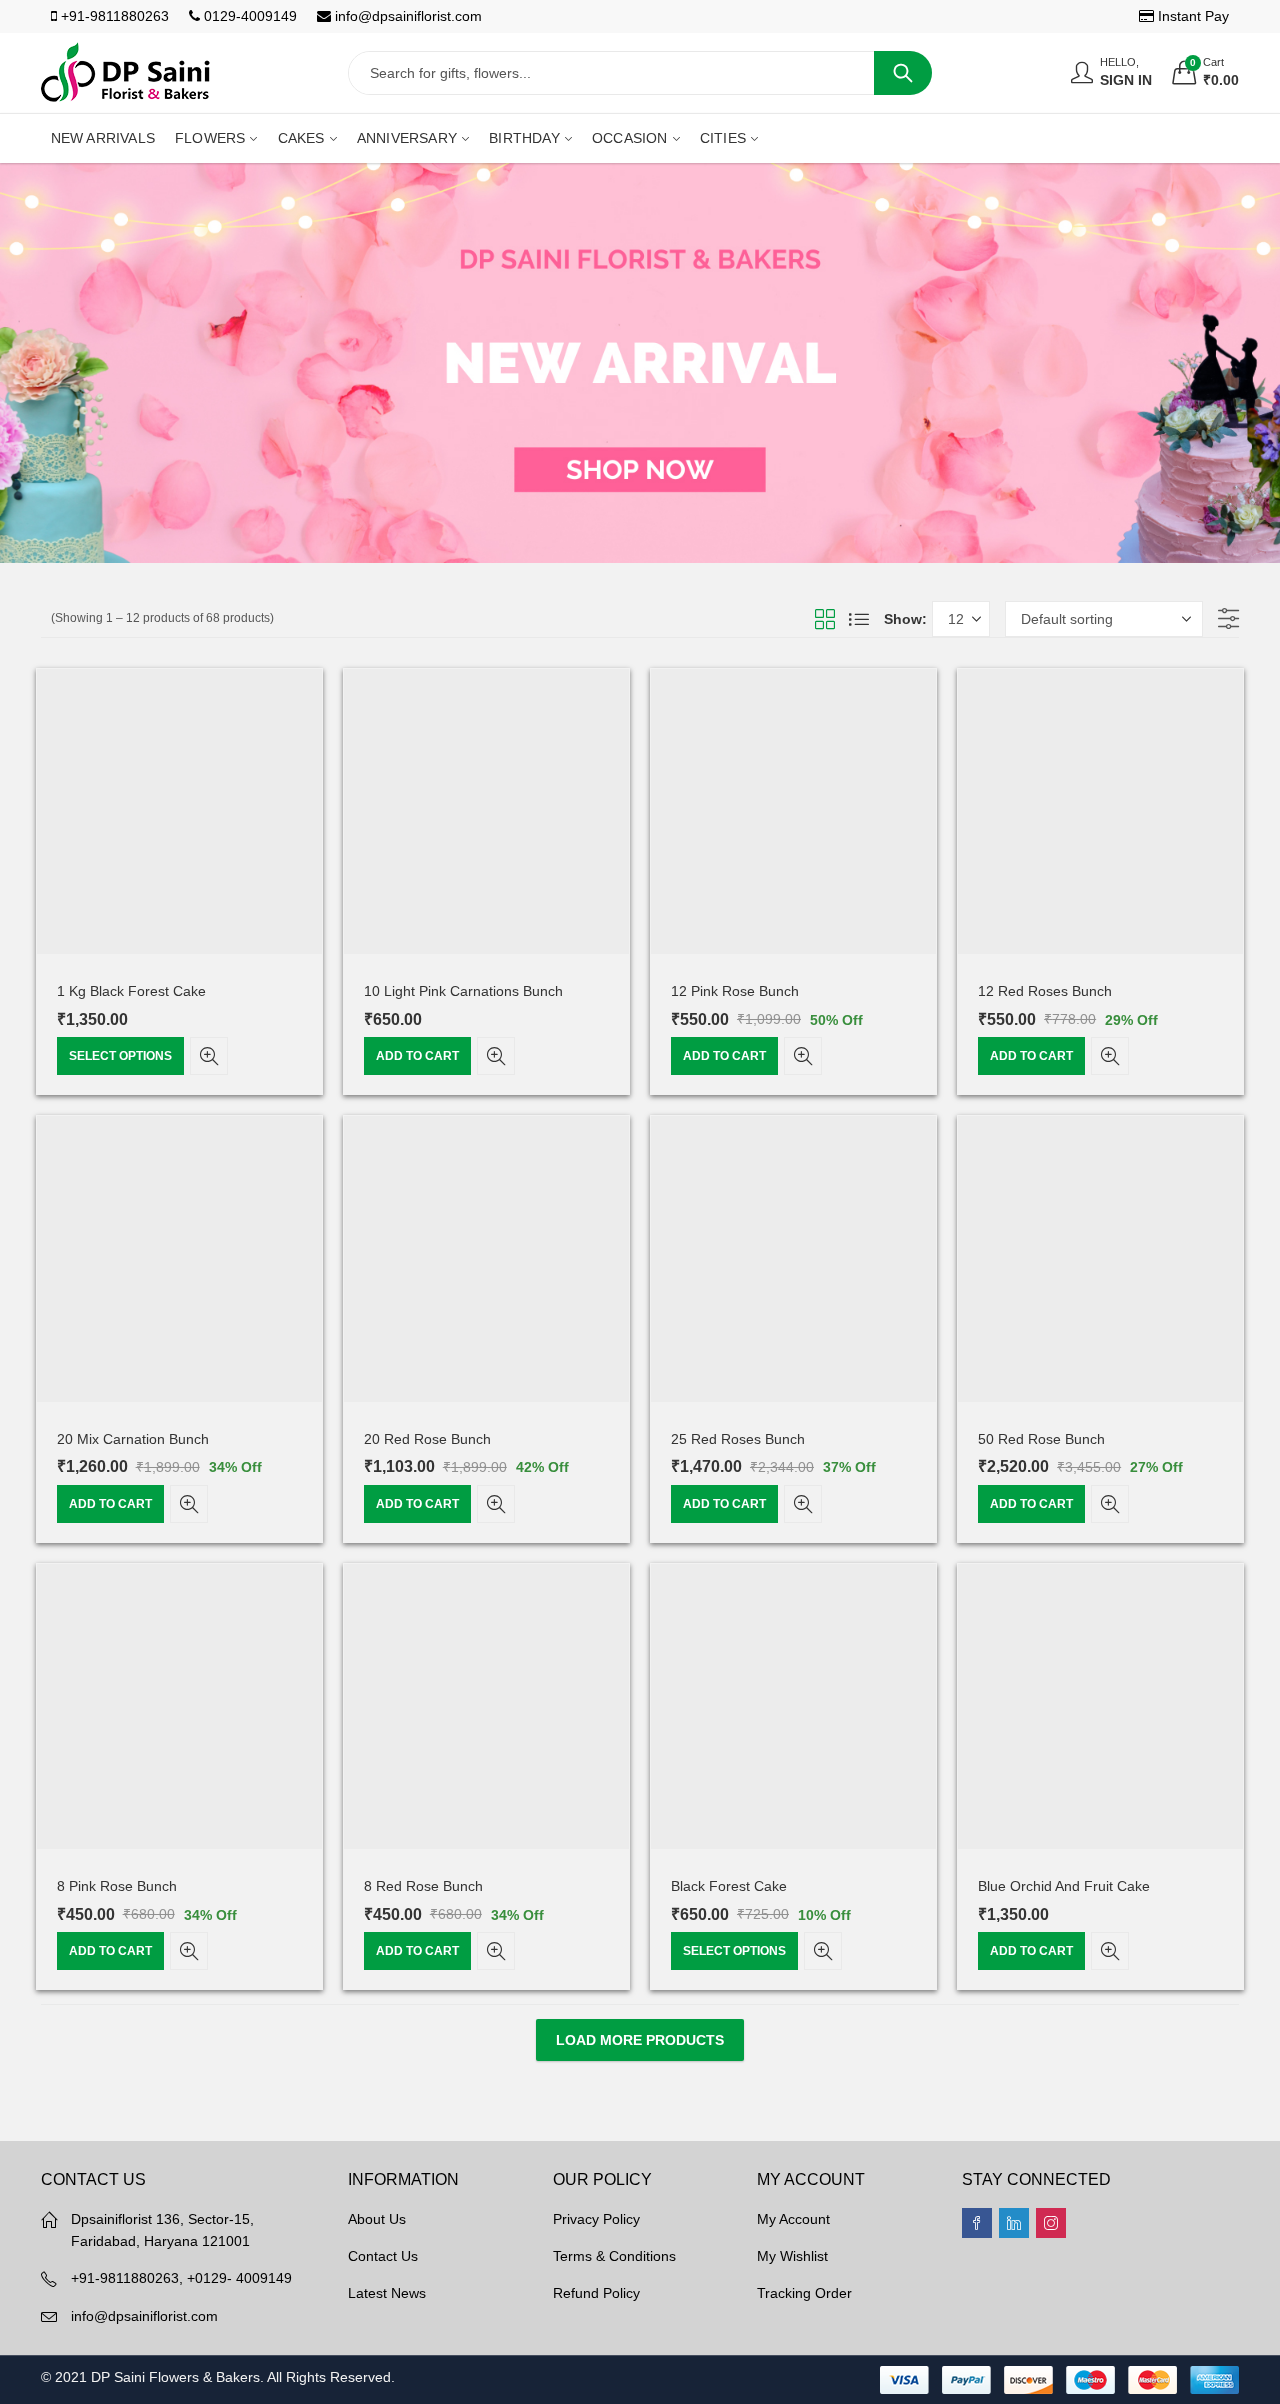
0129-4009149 (248, 16)
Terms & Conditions (614, 2256)
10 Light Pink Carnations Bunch (463, 991)
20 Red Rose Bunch (427, 1439)
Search (903, 73)
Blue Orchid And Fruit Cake (1064, 1886)
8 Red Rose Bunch (423, 1886)
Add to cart (417, 1056)
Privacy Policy (596, 2219)
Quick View (209, 1056)
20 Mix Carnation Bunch (133, 1439)
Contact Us (383, 2256)
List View (859, 619)
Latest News (387, 2293)
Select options (120, 1056)
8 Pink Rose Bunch (117, 1886)
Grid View (825, 619)
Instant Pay (1191, 16)
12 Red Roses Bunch (1045, 991)
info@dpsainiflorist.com (406, 16)
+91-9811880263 (113, 16)
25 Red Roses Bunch (738, 1439)
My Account (793, 2219)
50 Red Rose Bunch (1041, 1439)
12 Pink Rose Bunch (735, 991)
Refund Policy (596, 2293)
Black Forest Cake (729, 1886)
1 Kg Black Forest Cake (131, 991)
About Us (377, 2219)
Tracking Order (804, 2293)
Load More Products (640, 2040)
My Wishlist (792, 2256)
